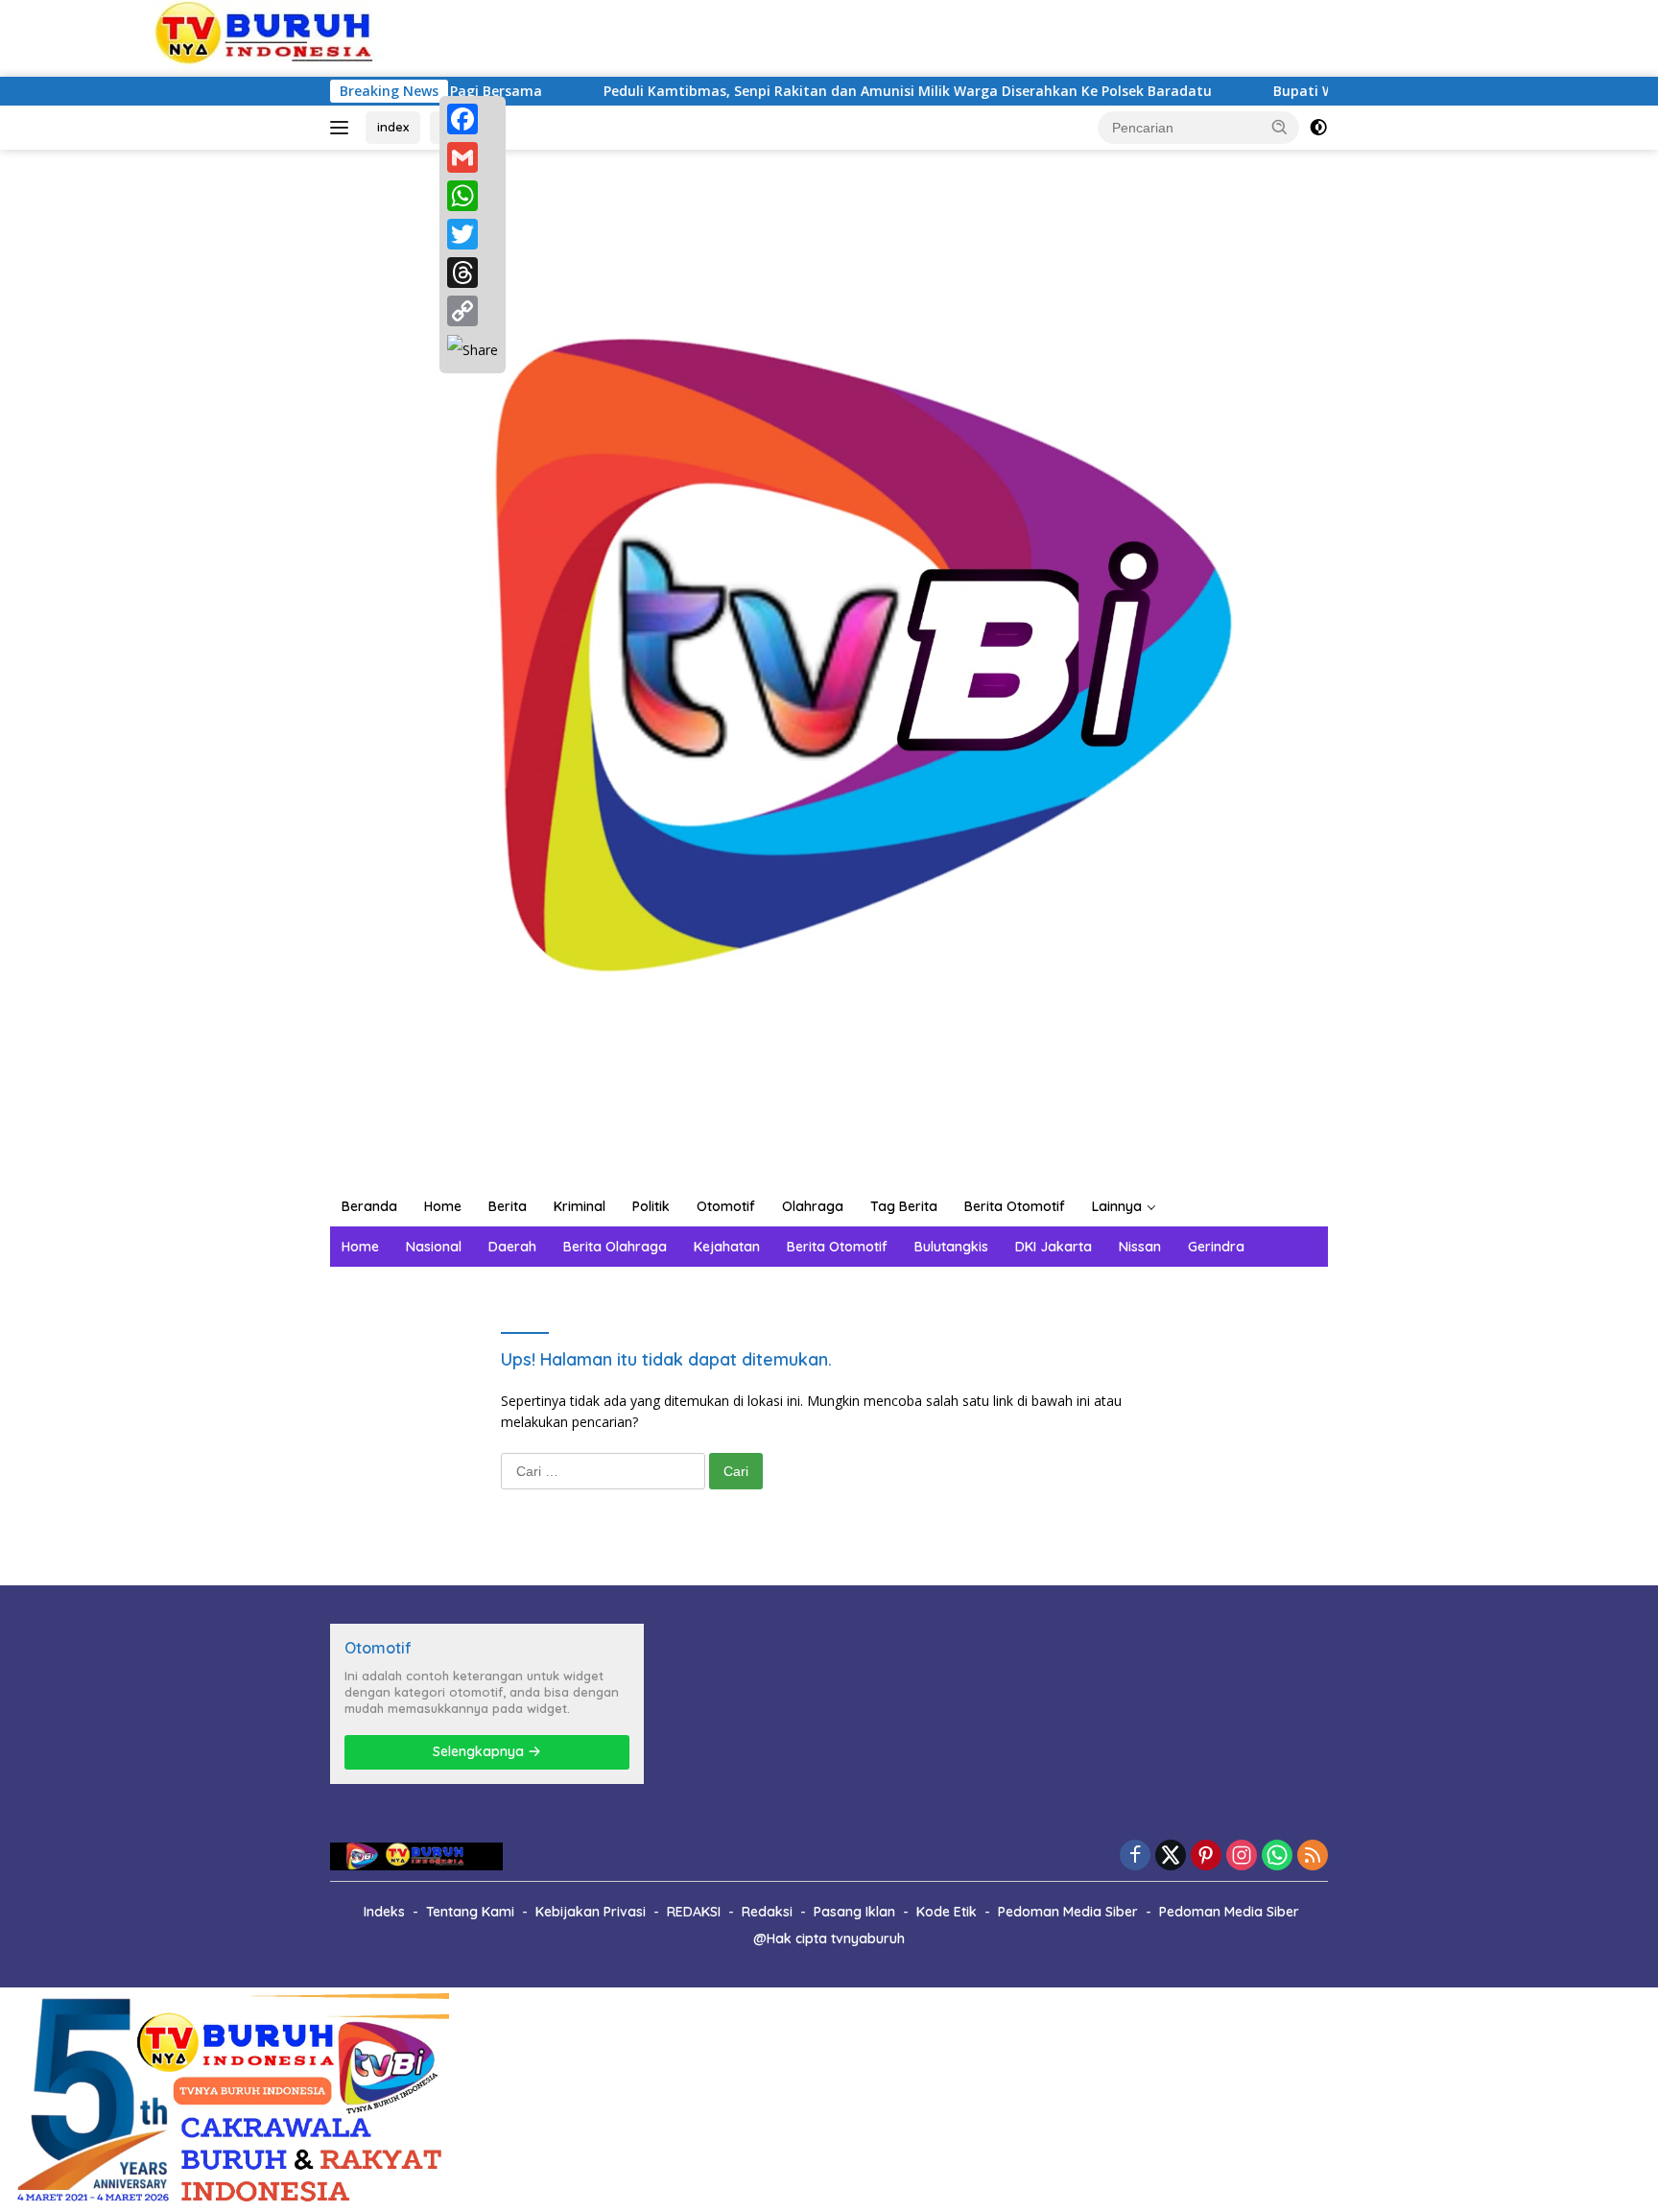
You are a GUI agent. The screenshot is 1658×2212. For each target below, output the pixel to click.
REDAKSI (694, 1912)
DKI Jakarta (1054, 1247)
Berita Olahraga (615, 1247)
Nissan (1140, 1247)
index (393, 127)
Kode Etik (947, 1912)
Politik (651, 1206)
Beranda (369, 1206)
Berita (508, 1206)
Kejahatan (727, 1247)
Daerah (512, 1247)
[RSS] (1313, 1856)
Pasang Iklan (854, 1912)
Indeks (384, 1912)
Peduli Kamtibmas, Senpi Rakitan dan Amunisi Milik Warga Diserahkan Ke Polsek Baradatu (829, 91)
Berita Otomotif (1015, 1206)
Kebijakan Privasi (591, 1912)
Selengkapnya (480, 1751)
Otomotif (726, 1206)
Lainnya (1117, 1206)
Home (443, 1206)
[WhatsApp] (473, 196)
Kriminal (580, 1206)
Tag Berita (904, 1206)
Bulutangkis (951, 1247)
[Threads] (473, 273)
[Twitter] (473, 234)
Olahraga (813, 1206)
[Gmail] (473, 157)
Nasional (434, 1247)
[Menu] (343, 128)
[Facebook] (473, 119)
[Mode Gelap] (1318, 128)
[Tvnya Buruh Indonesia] (829, 666)
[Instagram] (1242, 1856)
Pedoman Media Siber (1068, 1912)
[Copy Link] (473, 311)
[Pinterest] (1206, 1856)
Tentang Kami (470, 1912)
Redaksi (767, 1912)
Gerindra (1216, 1247)
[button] (1280, 127)
